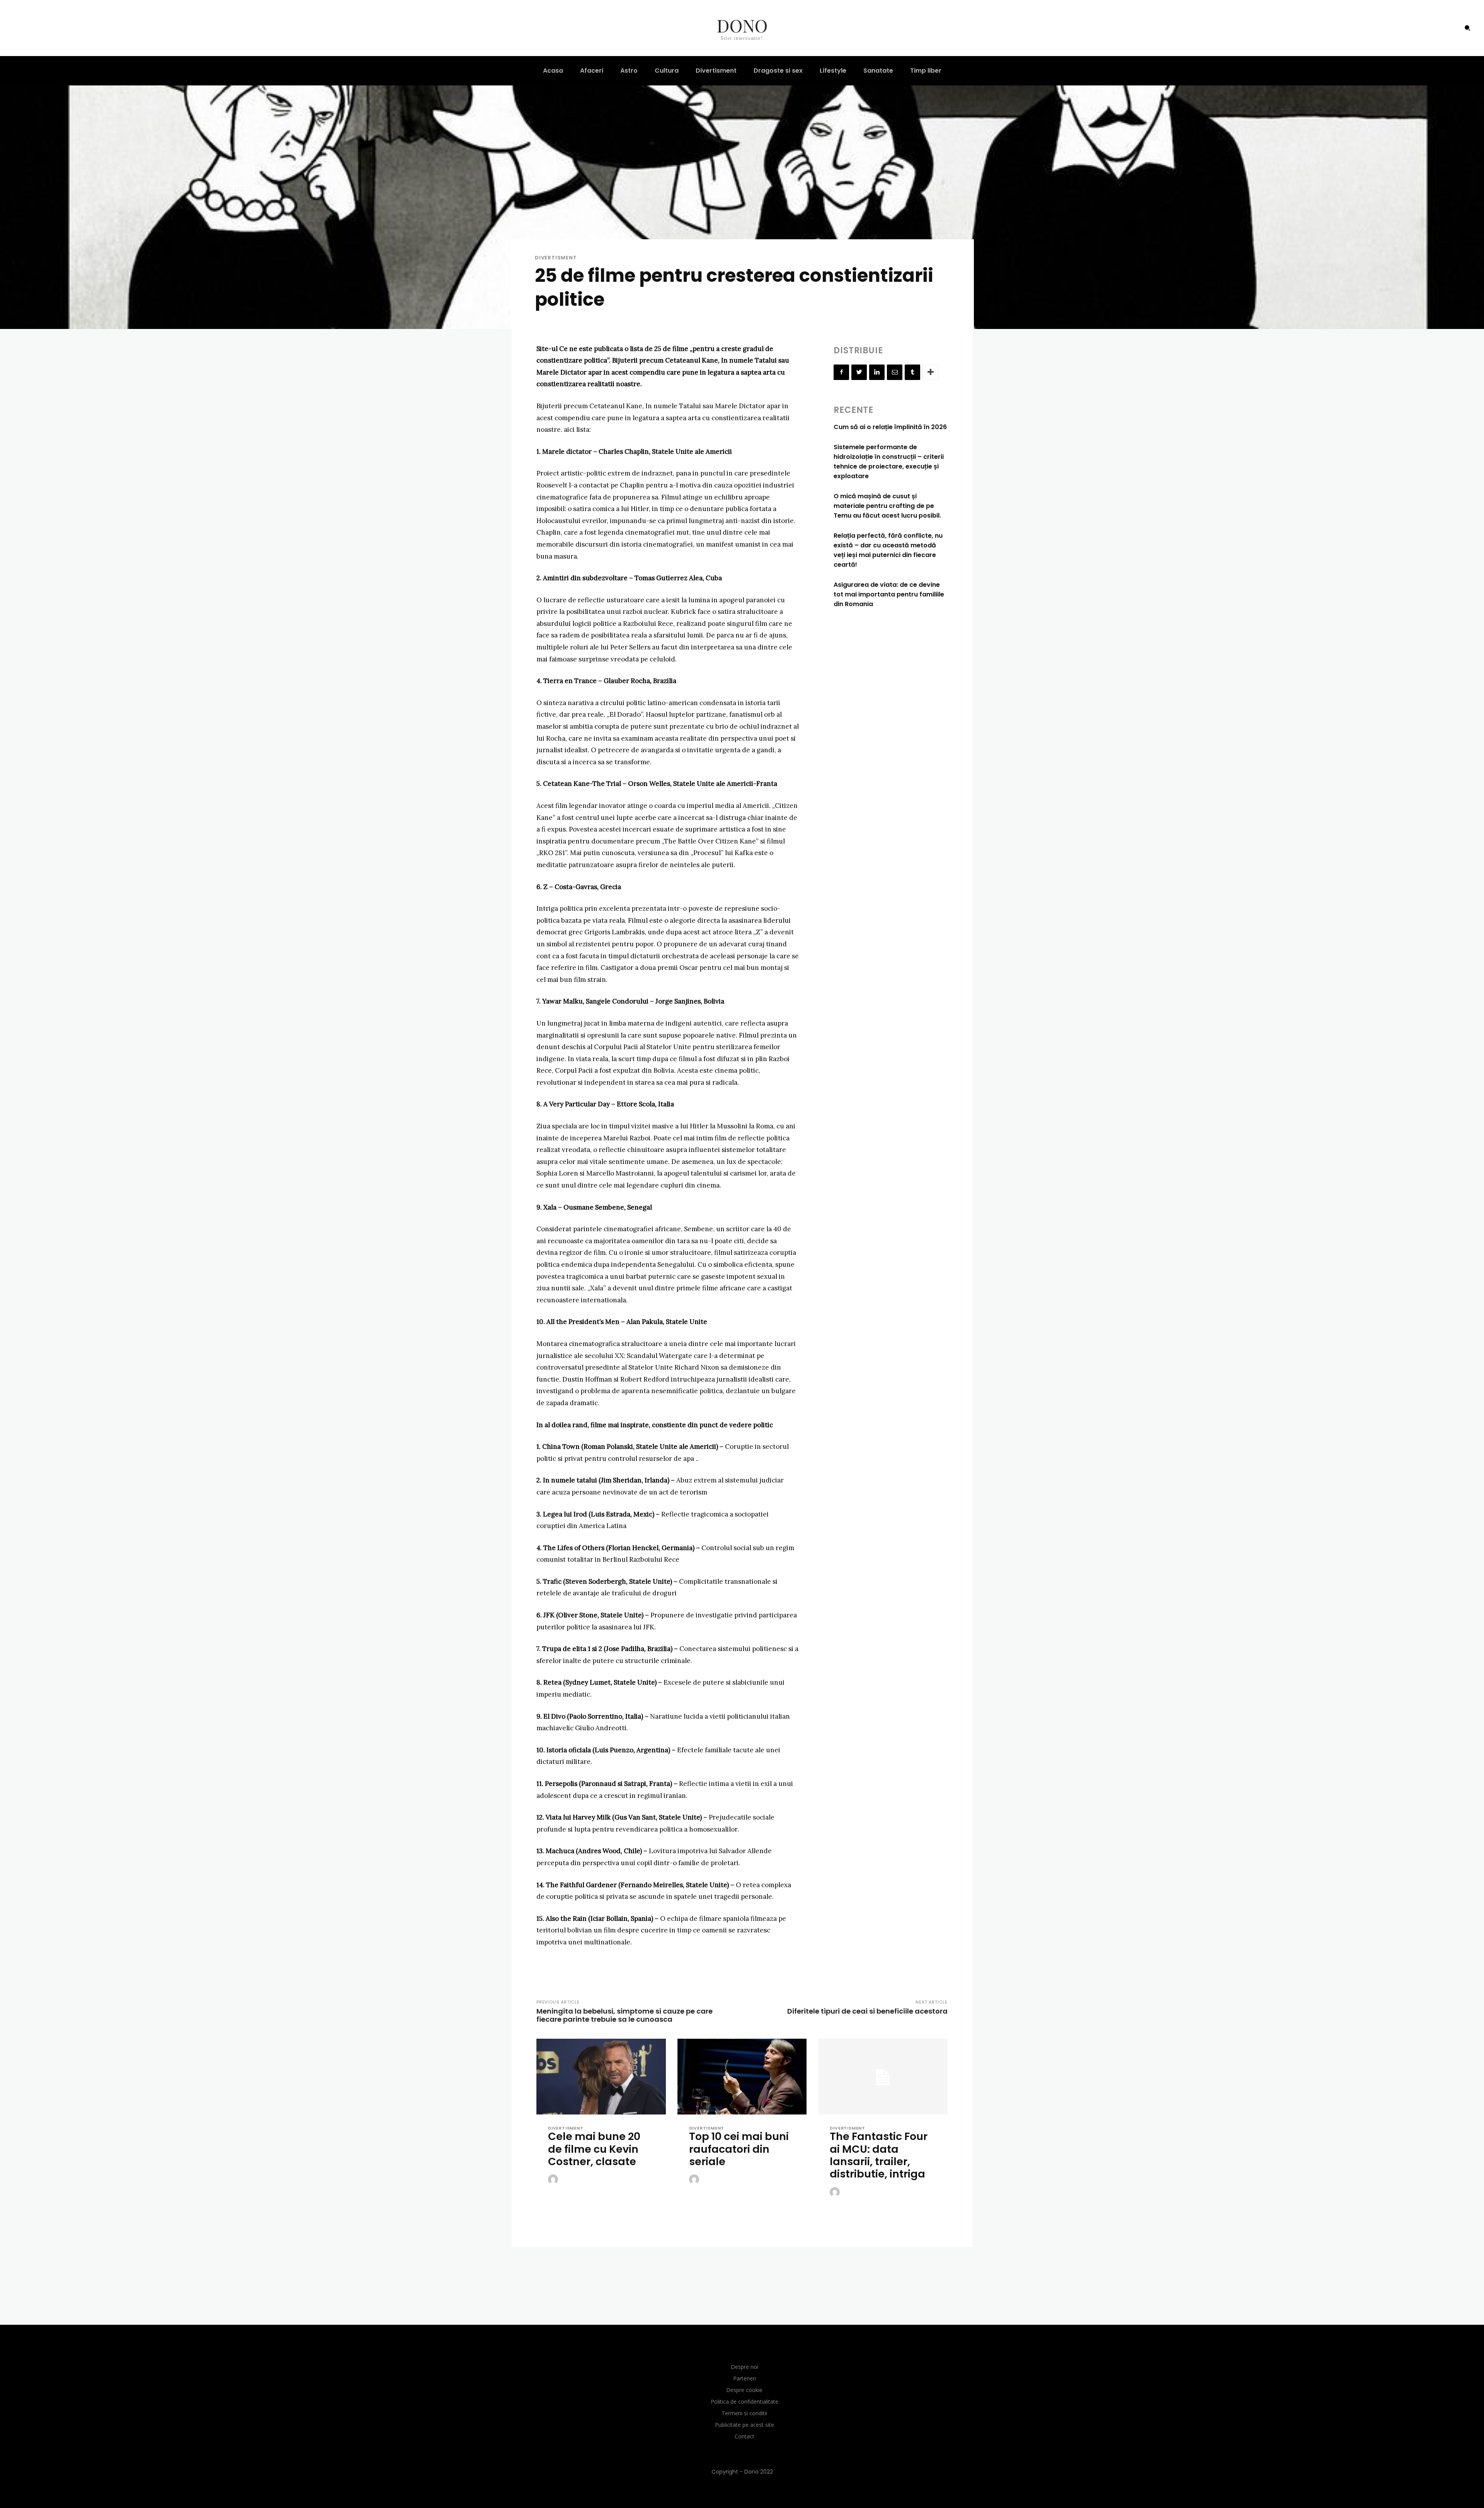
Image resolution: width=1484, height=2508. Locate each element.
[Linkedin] (877, 372)
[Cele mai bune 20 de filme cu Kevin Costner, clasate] (601, 2078)
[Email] (895, 372)
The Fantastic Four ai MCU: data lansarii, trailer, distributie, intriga (879, 2155)
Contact (745, 2436)
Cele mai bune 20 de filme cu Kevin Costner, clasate (594, 2149)
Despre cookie (744, 2390)
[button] (1467, 28)
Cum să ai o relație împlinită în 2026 (890, 427)
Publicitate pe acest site (745, 2425)
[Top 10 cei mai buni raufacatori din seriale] (742, 2078)
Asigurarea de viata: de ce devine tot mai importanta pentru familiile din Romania (889, 594)
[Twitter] (859, 372)
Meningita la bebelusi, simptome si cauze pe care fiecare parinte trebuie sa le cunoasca (625, 2015)
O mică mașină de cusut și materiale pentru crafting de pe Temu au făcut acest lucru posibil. (887, 506)
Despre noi (745, 2367)
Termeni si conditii (744, 2413)
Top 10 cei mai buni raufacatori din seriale (739, 2149)
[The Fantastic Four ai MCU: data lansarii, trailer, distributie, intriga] (883, 2078)
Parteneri (745, 2378)
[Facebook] (841, 372)
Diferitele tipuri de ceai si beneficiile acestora (867, 2011)
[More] (931, 372)
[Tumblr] (912, 372)
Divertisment (556, 258)
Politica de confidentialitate (745, 2402)
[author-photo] (554, 2180)
